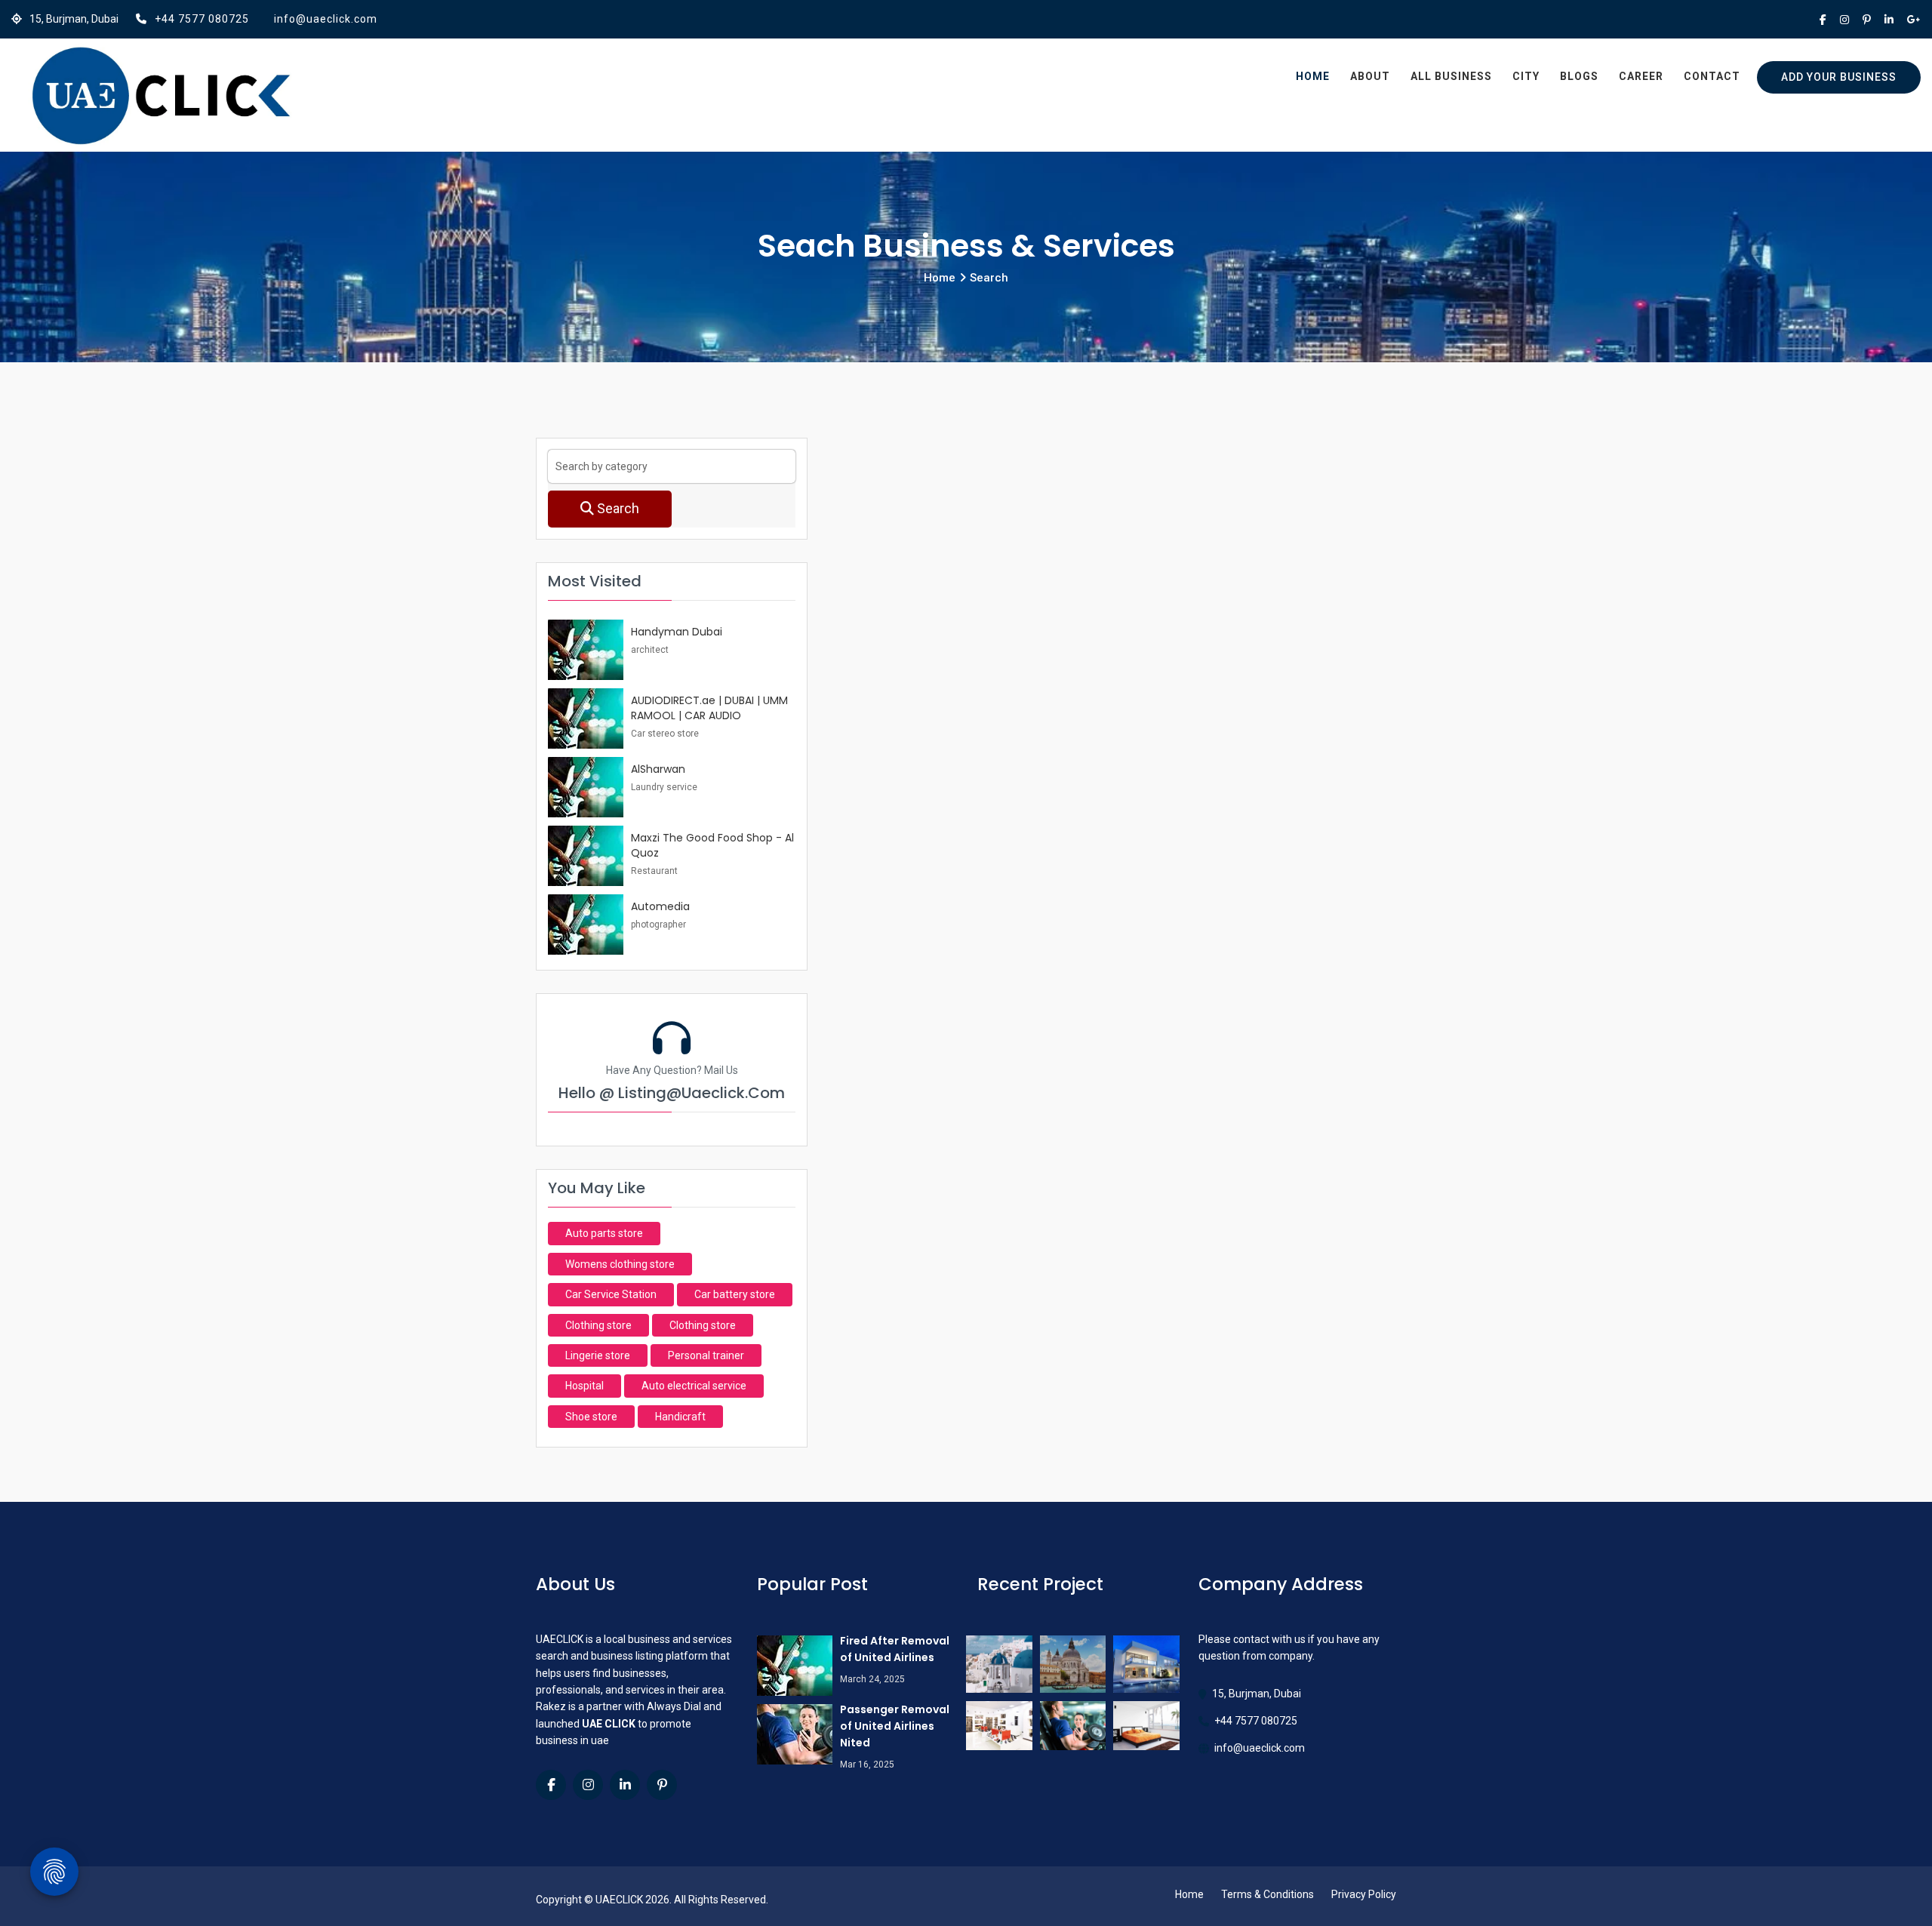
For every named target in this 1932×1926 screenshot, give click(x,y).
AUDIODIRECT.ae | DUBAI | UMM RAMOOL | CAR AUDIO (709, 708)
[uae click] (161, 97)
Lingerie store (598, 1355)
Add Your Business (1839, 77)
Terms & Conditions (1267, 1894)
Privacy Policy (1364, 1894)
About (1370, 76)
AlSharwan (658, 769)
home (940, 278)
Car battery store (735, 1294)
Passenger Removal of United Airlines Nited (895, 1726)
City (1526, 76)
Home (1313, 76)
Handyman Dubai (677, 632)
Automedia (660, 906)
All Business (1451, 76)
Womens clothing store (620, 1264)
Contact (1712, 76)
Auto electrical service (694, 1386)
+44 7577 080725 (202, 19)
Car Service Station (611, 1294)
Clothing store (598, 1325)
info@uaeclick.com (326, 19)
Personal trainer (706, 1355)
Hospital (585, 1386)
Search (617, 508)
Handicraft (680, 1417)
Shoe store (591, 1417)
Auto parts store (604, 1233)
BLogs (1579, 76)
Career (1641, 76)
